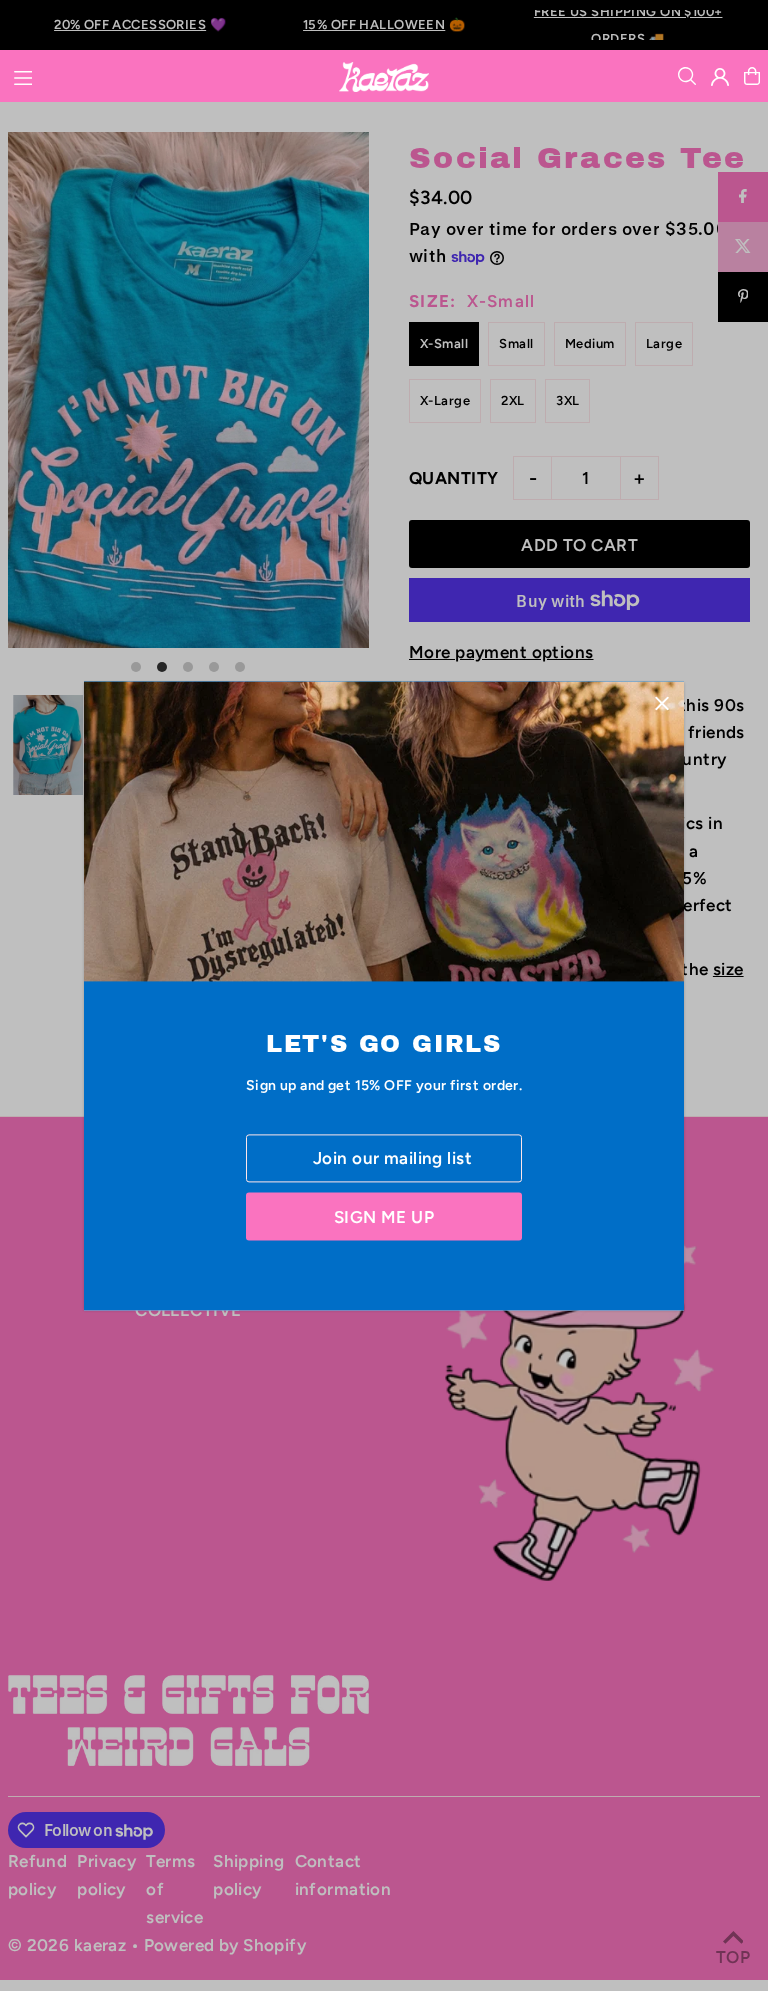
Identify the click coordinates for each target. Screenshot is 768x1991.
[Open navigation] (165, 75)
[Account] (720, 77)
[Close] (661, 703)
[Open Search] (687, 76)
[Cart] (752, 76)
